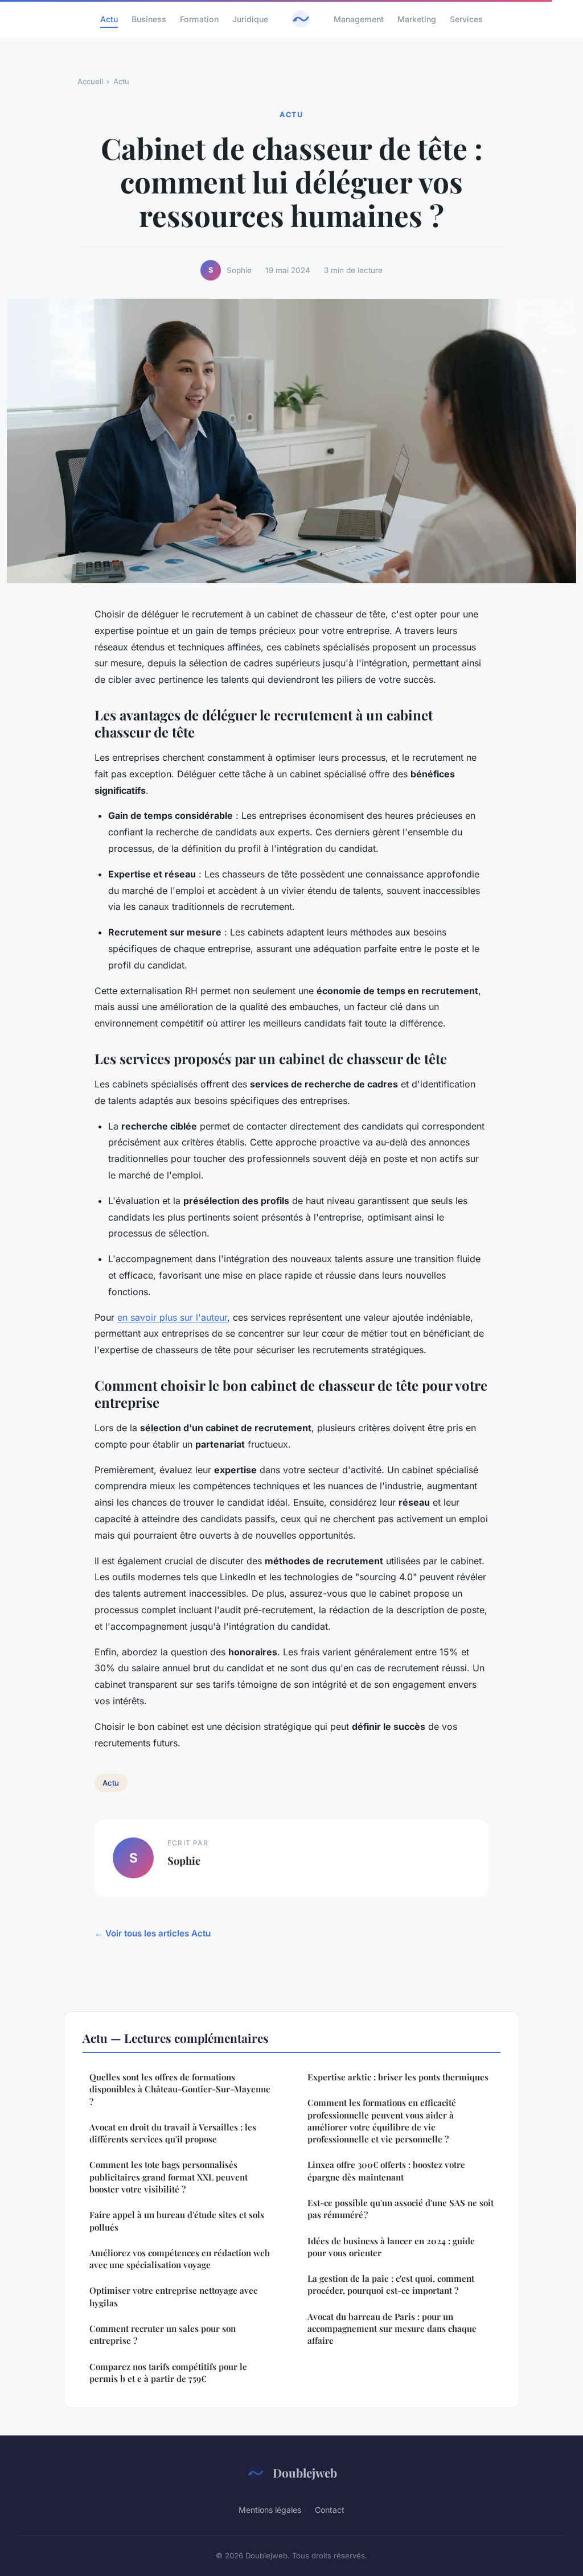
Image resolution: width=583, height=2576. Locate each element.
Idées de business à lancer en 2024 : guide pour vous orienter (391, 2247)
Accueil (90, 81)
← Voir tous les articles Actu (153, 1933)
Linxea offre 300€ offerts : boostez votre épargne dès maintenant (386, 2171)
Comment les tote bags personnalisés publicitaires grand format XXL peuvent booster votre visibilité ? (169, 2177)
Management (359, 19)
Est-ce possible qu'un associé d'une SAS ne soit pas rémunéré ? (401, 2209)
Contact (330, 2510)
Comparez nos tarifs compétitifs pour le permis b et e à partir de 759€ (168, 2373)
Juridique (250, 19)
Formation (199, 19)
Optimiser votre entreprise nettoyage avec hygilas (173, 2296)
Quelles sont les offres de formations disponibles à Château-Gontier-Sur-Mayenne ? (180, 2089)
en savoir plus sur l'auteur (172, 1317)
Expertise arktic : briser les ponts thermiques (398, 2077)
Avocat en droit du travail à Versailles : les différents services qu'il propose (173, 2133)
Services (466, 19)
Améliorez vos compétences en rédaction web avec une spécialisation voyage (180, 2259)
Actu (109, 19)
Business (149, 19)
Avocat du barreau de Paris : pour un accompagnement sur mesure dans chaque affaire (392, 2329)
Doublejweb (305, 2472)
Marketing (417, 19)
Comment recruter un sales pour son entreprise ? (163, 2334)
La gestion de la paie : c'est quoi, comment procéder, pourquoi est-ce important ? (391, 2284)
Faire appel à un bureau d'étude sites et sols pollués (177, 2221)
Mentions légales (270, 2510)
